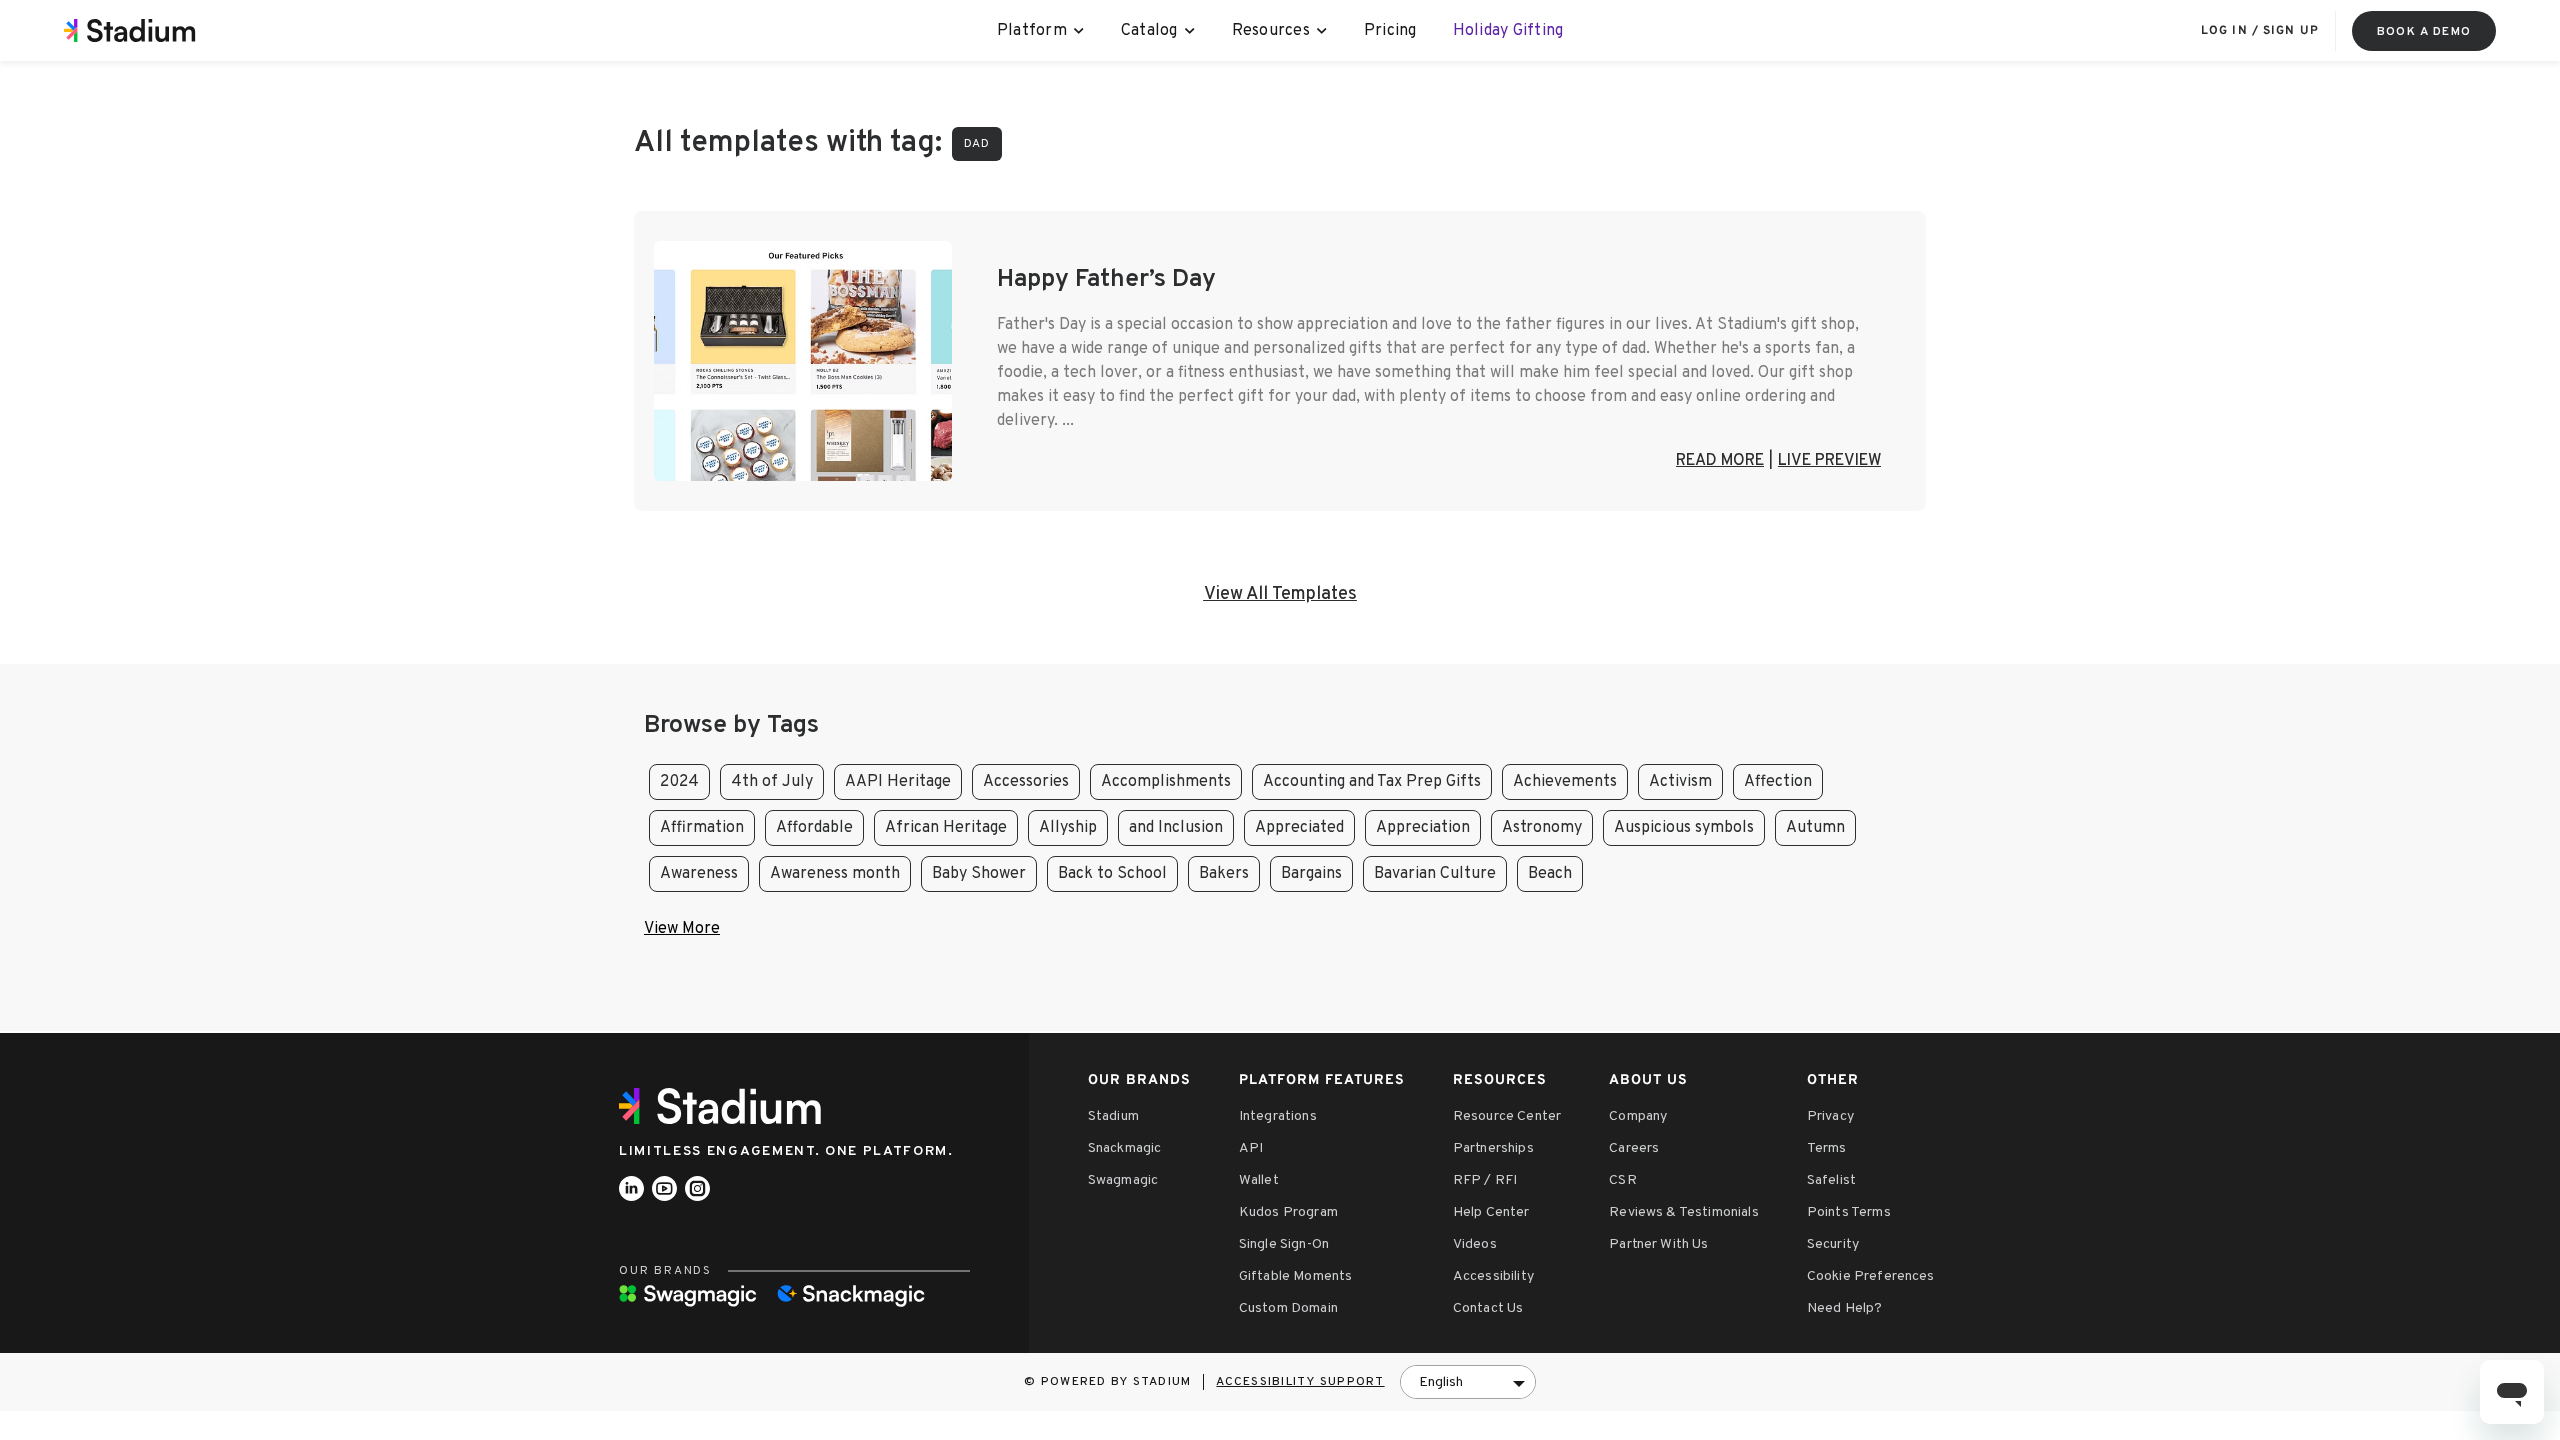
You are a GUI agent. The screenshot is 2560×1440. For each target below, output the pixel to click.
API (1251, 1148)
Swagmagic (1123, 1180)
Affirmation (702, 828)
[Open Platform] (1079, 31)
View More (682, 929)
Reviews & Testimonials (1684, 1212)
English (1441, 1382)
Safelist (1831, 1180)
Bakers (1224, 874)
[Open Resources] (1322, 31)
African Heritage (946, 828)
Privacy (1830, 1116)
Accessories (1026, 782)
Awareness (699, 874)
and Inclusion (1176, 828)
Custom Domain (1288, 1308)
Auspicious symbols (1684, 828)
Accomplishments (1166, 782)
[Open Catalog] (1190, 31)
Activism (1680, 782)
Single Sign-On (1284, 1244)
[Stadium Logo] (727, 1106)
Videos (1475, 1244)
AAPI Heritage (898, 782)
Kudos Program (1288, 1212)
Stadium (1113, 1116)
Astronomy (1542, 828)
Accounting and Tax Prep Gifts (1372, 782)
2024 (679, 782)
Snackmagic (1125, 1148)
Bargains (1311, 874)
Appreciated (1299, 828)
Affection (1778, 782)
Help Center (1491, 1212)
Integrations (1278, 1116)
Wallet (1259, 1180)
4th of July (772, 782)
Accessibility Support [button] (1300, 1382)
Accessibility (1493, 1276)
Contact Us (1488, 1308)
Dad (977, 144)
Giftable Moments (1296, 1276)
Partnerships (1493, 1148)
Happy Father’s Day (1106, 280)
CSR (1622, 1180)
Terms (1827, 1148)
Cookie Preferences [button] (1871, 1276)
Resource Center (1507, 1116)
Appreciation (1423, 828)
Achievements (1565, 782)
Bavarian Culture (1435, 874)
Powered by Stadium (1116, 1382)
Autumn (1815, 828)
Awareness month (835, 874)
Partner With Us (1658, 1244)
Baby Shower (979, 874)
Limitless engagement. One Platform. (786, 1151)
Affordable (814, 828)
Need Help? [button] (1845, 1308)
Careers (1634, 1148)
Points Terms (1849, 1212)
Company (1638, 1116)
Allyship (1068, 828)
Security (1833, 1244)
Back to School (1112, 874)
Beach (1550, 874)
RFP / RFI (1485, 1180)
